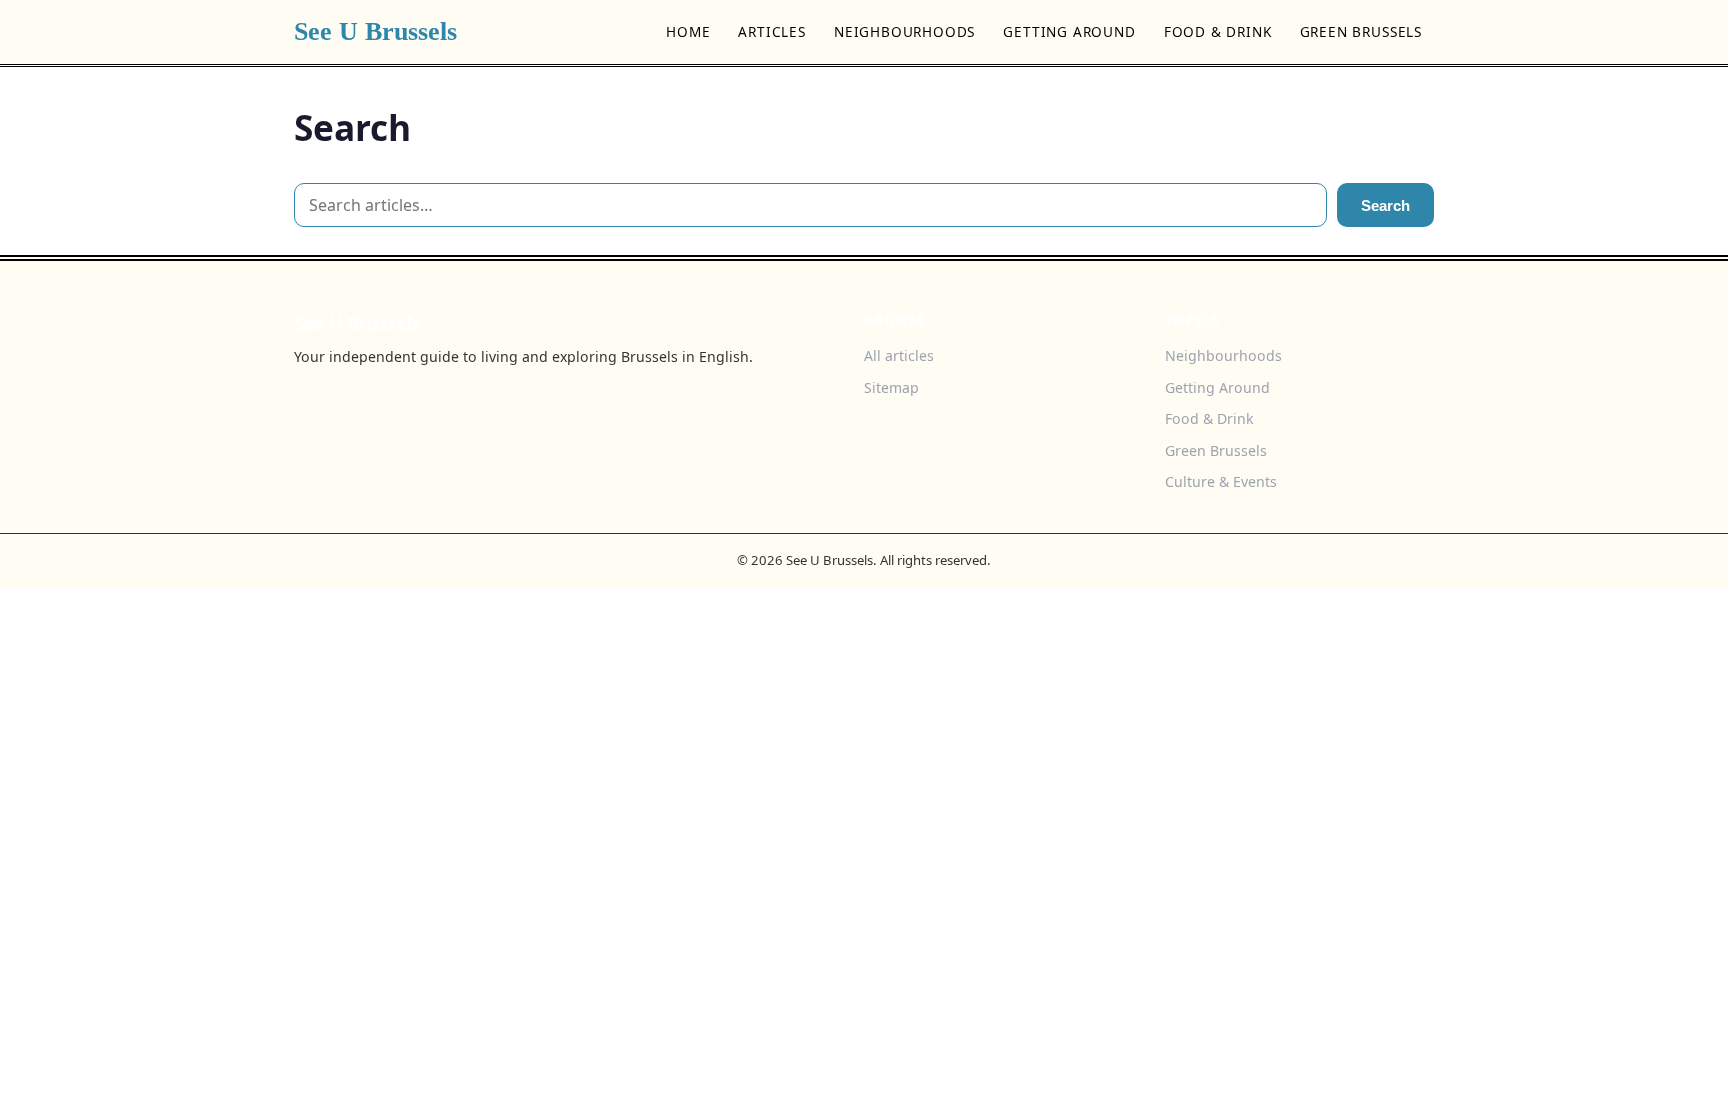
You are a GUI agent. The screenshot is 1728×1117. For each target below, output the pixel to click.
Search (1385, 205)
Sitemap (891, 387)
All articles (899, 355)
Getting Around (1069, 31)
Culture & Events (1221, 481)
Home (688, 31)
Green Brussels (1361, 31)
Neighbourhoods (904, 31)
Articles (772, 31)
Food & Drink (1218, 31)
